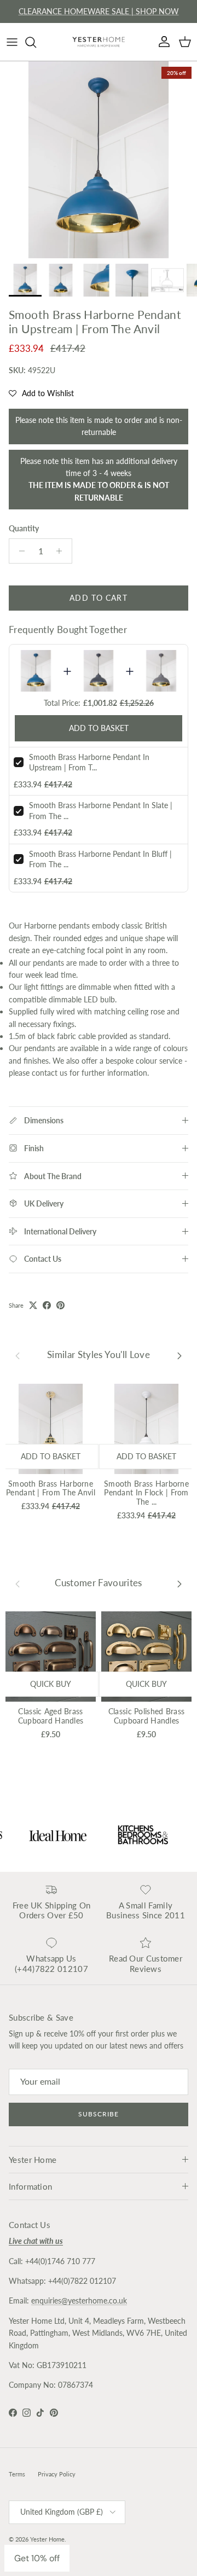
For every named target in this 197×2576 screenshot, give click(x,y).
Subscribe (99, 2114)
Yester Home (47, 2539)
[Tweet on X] (33, 1305)
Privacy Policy (57, 2474)
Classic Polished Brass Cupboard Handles (146, 1716)
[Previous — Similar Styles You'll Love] (18, 1355)
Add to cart (98, 598)
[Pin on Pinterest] (60, 1305)
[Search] (36, 42)
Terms (17, 2474)
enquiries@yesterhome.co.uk (79, 2301)
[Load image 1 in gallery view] (99, 160)
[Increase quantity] (62, 551)
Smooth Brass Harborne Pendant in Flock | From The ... (146, 1493)
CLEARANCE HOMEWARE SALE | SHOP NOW (99, 11)
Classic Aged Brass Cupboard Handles (51, 1716)
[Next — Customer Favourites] (179, 1583)
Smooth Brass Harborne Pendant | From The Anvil (51, 1488)
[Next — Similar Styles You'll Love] (179, 1355)
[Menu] (12, 42)
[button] (41, 393)
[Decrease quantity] (19, 551)
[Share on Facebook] (47, 1305)
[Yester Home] (99, 42)
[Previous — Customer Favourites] (18, 1583)
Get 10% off (37, 2558)
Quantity (24, 528)
